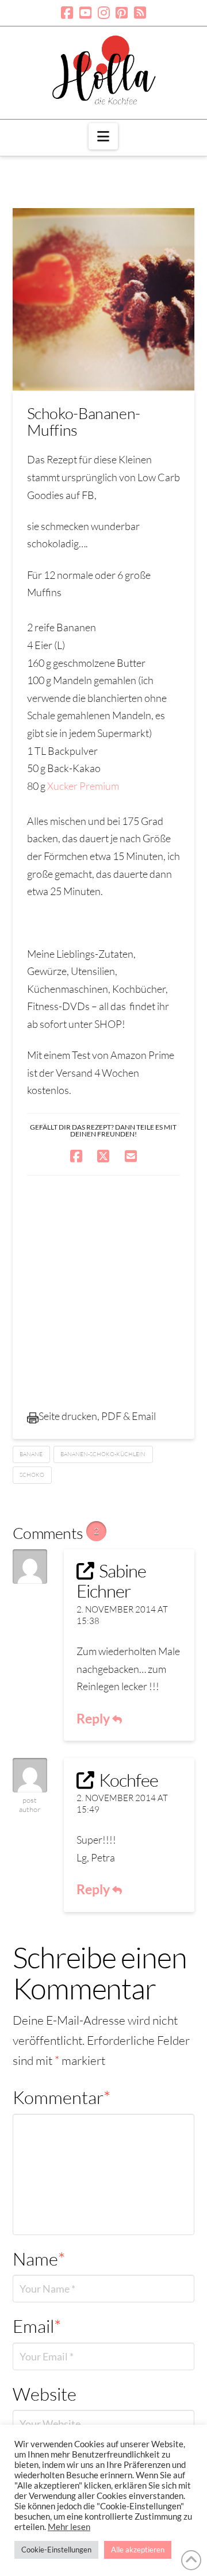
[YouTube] (85, 13)
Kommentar (62, 2097)
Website (45, 2394)
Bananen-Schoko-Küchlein (103, 1454)
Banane (31, 1454)
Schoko (32, 1475)
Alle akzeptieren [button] (138, 2550)
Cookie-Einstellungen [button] (56, 2550)
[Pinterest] (122, 13)
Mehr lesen (69, 2527)
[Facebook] (67, 13)
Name (39, 2259)
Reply (94, 1718)
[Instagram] (104, 13)
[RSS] (140, 13)
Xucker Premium (83, 786)
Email (37, 2326)
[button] (103, 136)
